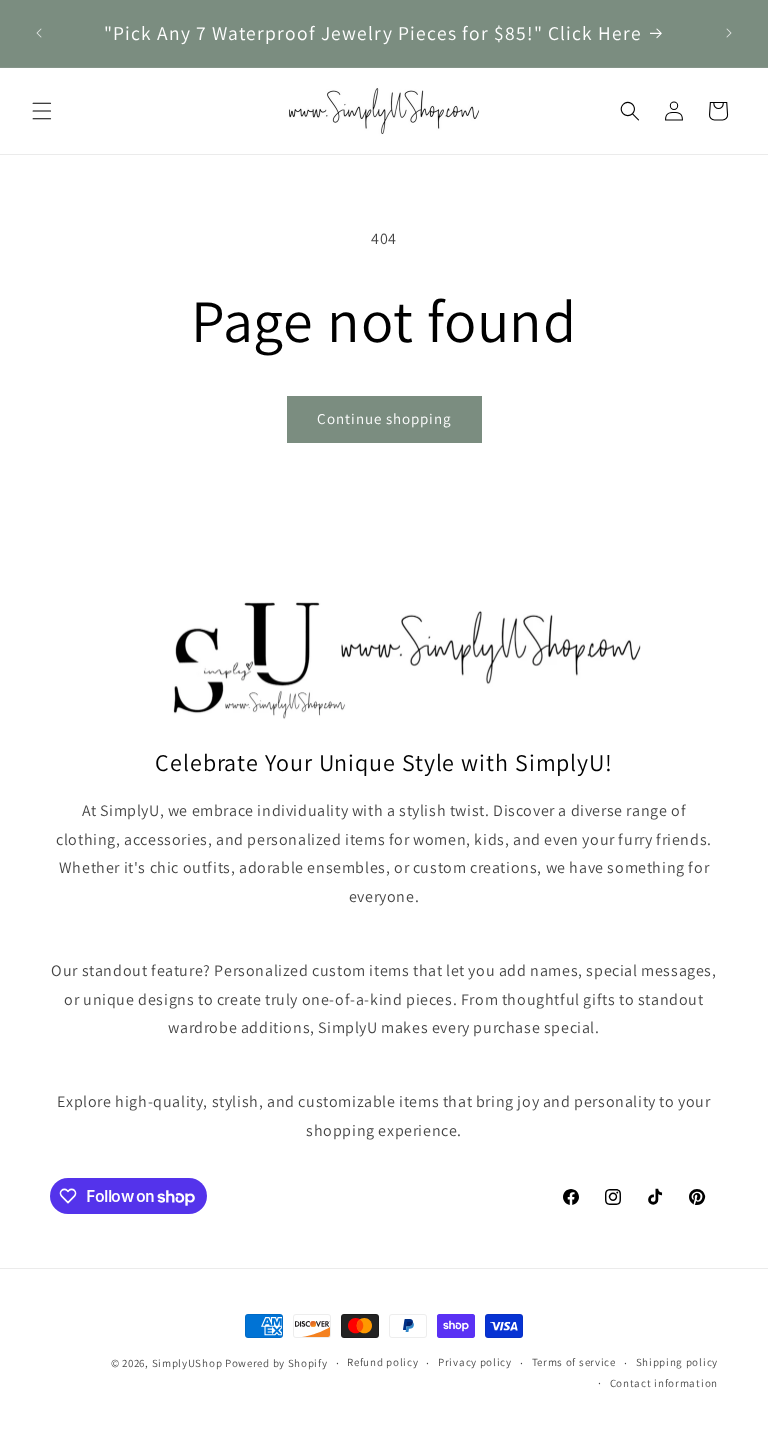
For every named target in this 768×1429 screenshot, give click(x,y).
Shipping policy (677, 1362)
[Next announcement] (729, 33)
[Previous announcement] (39, 33)
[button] (42, 111)
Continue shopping (384, 418)
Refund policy (382, 1362)
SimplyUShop (187, 1363)
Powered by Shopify (276, 1363)
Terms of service (574, 1362)
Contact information (664, 1383)
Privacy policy (475, 1362)
